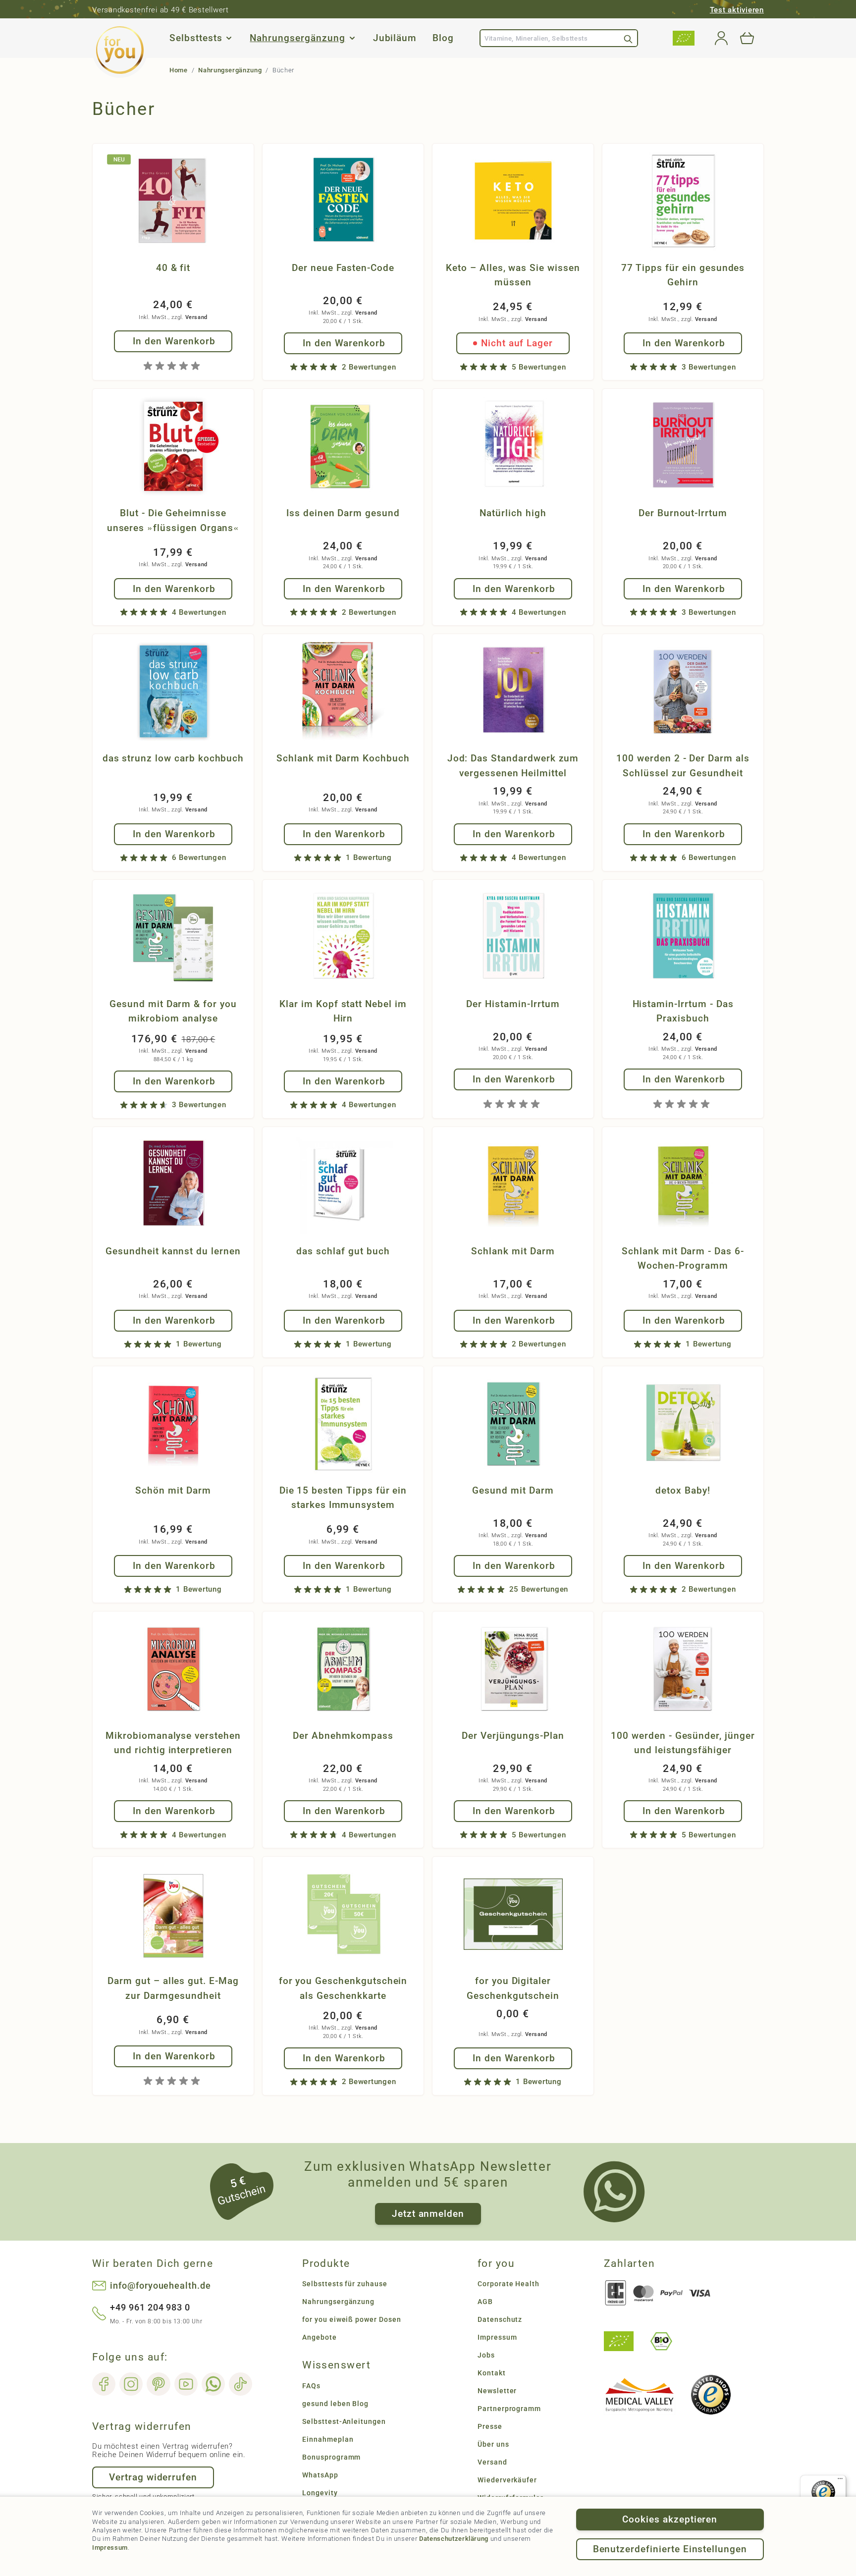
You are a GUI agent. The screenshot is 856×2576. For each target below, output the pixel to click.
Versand (196, 317)
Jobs (486, 2355)
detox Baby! (683, 1490)
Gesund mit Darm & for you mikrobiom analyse (173, 1011)
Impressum (110, 2548)
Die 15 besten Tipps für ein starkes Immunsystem (343, 1498)
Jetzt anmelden (428, 2214)
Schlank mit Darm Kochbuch (343, 758)
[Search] (628, 38)
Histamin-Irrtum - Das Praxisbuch (683, 1011)
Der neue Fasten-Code (343, 268)
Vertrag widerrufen (153, 2477)
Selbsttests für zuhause (345, 2284)
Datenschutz (500, 2319)
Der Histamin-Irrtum (513, 1004)
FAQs (311, 2386)
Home (179, 70)
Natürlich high (513, 513)
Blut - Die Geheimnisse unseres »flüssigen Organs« (173, 520)
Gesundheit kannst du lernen (173, 1251)
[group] (173, 366)
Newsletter (497, 2391)
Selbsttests (196, 38)
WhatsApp (320, 2475)
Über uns (493, 2444)
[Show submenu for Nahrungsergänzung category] (352, 38)
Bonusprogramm (331, 2457)
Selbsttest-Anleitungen (344, 2421)
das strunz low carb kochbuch (173, 758)
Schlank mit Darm (513, 1251)
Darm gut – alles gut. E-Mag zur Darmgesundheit (173, 1988)
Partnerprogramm (509, 2409)
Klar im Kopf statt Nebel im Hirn (343, 1011)
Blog (443, 38)
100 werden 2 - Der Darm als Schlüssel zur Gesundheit (683, 765)
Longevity (320, 2493)
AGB (485, 2302)
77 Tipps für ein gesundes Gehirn (683, 275)
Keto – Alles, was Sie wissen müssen (513, 275)
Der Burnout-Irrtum (683, 513)
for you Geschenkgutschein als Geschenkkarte (343, 1988)
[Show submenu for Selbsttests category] (229, 38)
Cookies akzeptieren (670, 2519)
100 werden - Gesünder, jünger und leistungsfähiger (683, 1743)
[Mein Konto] (721, 38)
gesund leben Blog (335, 2404)
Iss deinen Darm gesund (343, 513)
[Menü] (840, 2481)
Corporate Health (508, 2284)
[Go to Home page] (120, 50)
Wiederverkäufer (507, 2480)
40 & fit (173, 268)
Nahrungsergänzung (297, 38)
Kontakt (492, 2373)
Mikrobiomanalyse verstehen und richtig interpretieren (173, 1743)
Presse (490, 2426)
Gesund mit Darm (513, 1490)
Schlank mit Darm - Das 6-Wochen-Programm (683, 1258)
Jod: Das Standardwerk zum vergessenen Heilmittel (513, 765)
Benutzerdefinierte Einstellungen (670, 2549)
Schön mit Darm (173, 1490)
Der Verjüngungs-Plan (513, 1736)
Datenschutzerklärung (454, 2539)
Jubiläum (395, 38)
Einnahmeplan (328, 2439)
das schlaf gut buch (343, 1251)
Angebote (320, 2337)
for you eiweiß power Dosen (352, 2319)
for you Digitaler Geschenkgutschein (513, 1988)
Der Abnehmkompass (343, 1736)
